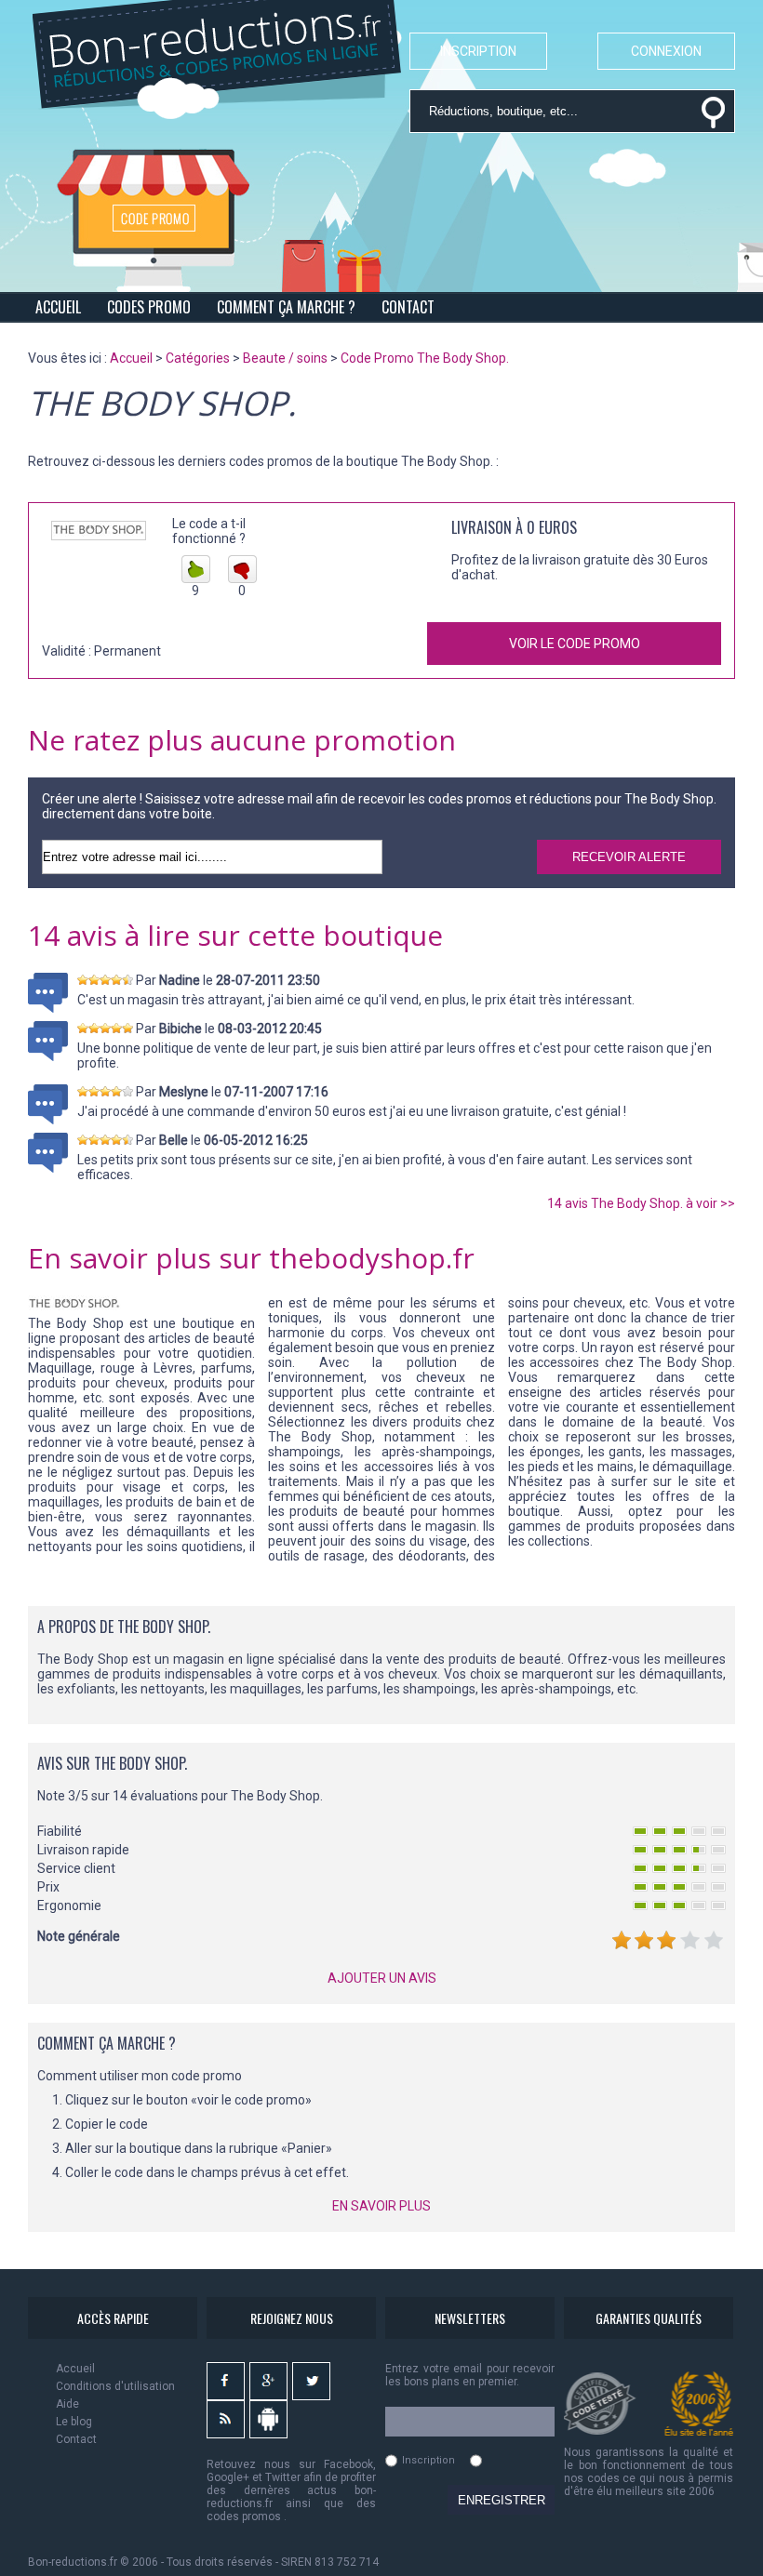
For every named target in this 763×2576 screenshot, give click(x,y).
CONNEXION (666, 51)
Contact (76, 2439)
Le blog (74, 2422)
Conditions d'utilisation (115, 2386)
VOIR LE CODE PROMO (575, 644)
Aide (67, 2404)
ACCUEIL (58, 307)
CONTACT (408, 307)
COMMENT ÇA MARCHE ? (286, 307)
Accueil (75, 2369)
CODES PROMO (149, 307)
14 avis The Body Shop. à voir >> (641, 1203)
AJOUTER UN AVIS (382, 1978)
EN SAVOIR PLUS (381, 2206)
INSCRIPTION (478, 51)
